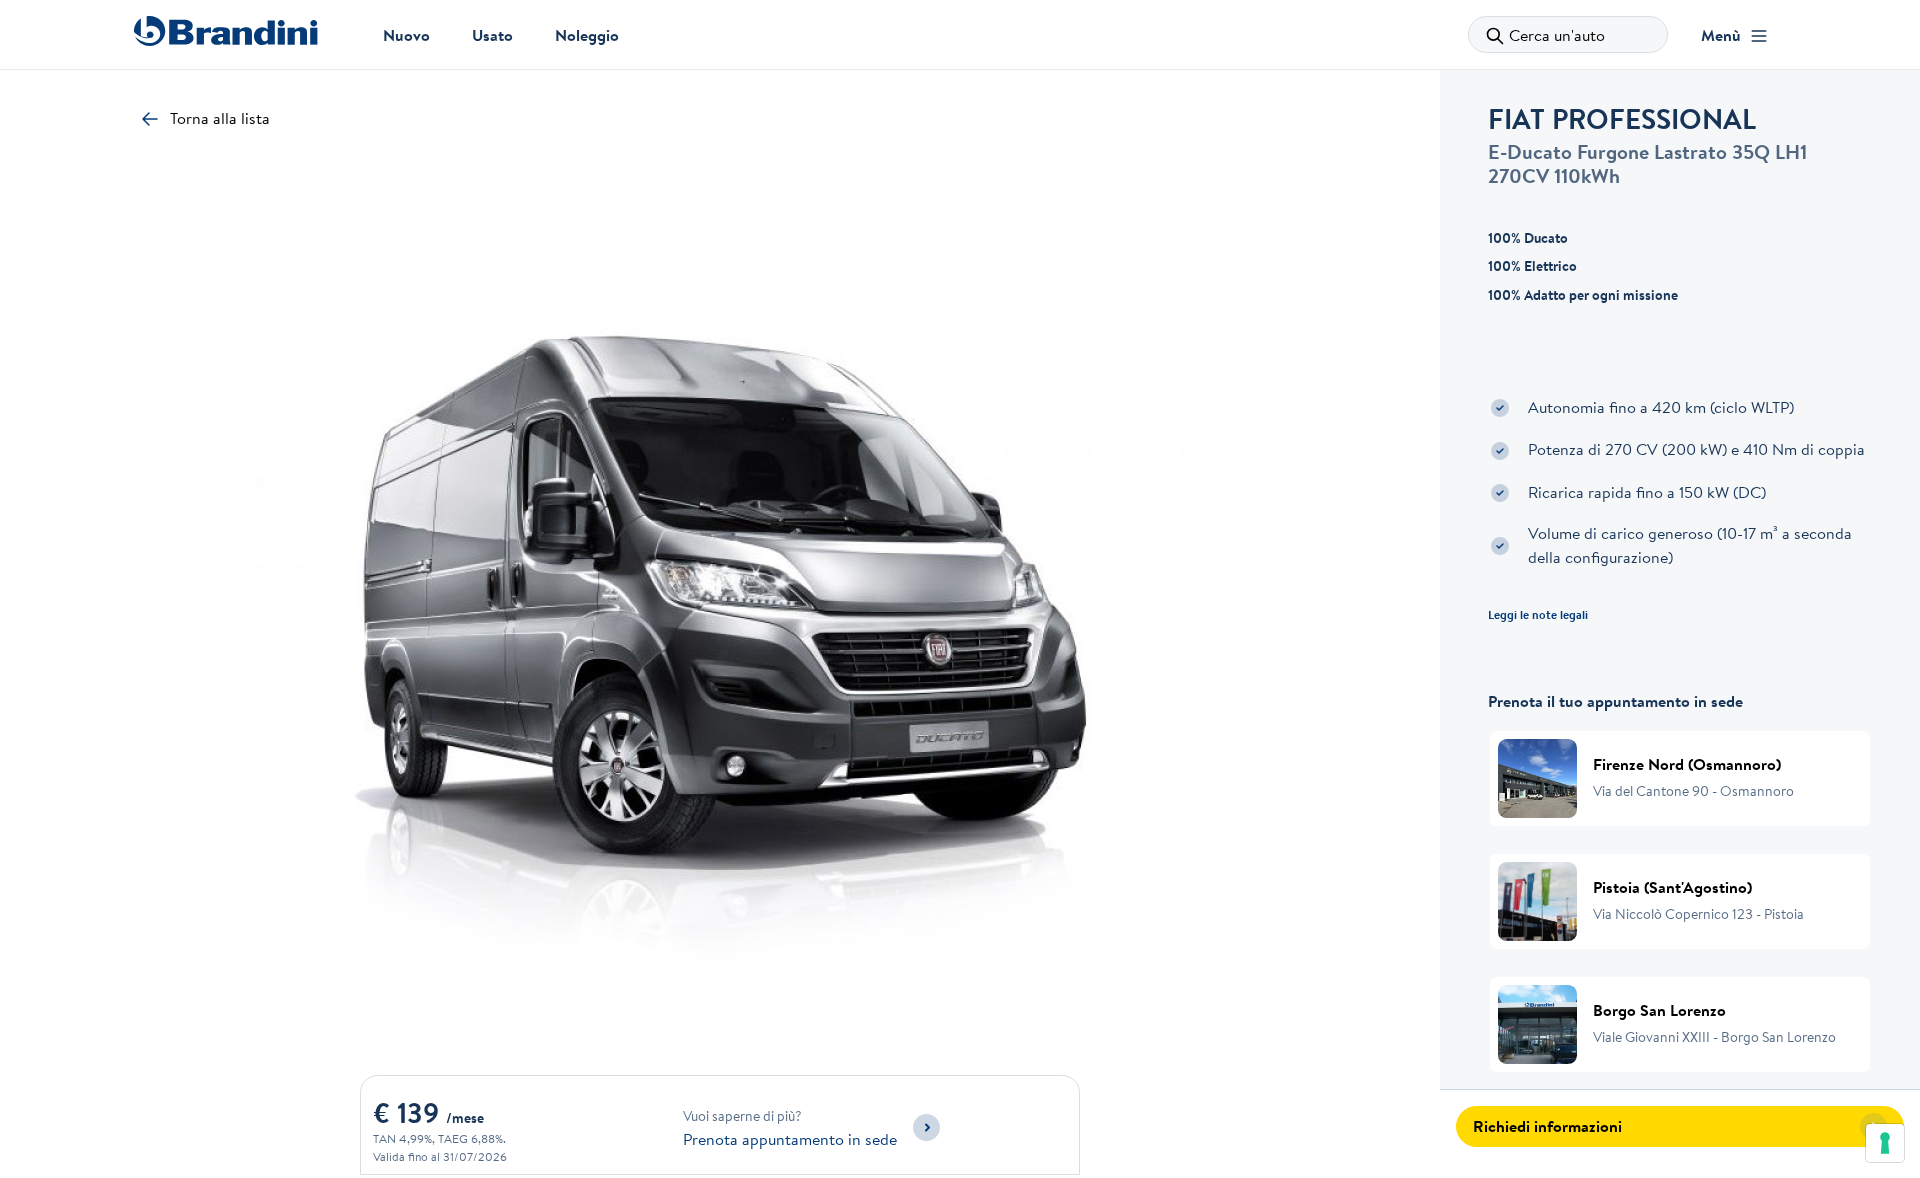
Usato (492, 35)
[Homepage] (225, 31)
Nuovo (406, 35)
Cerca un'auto (1557, 35)
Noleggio (587, 35)
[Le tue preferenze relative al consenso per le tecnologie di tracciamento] (1885, 1143)
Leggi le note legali (1538, 614)
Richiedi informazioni (1547, 1126)
